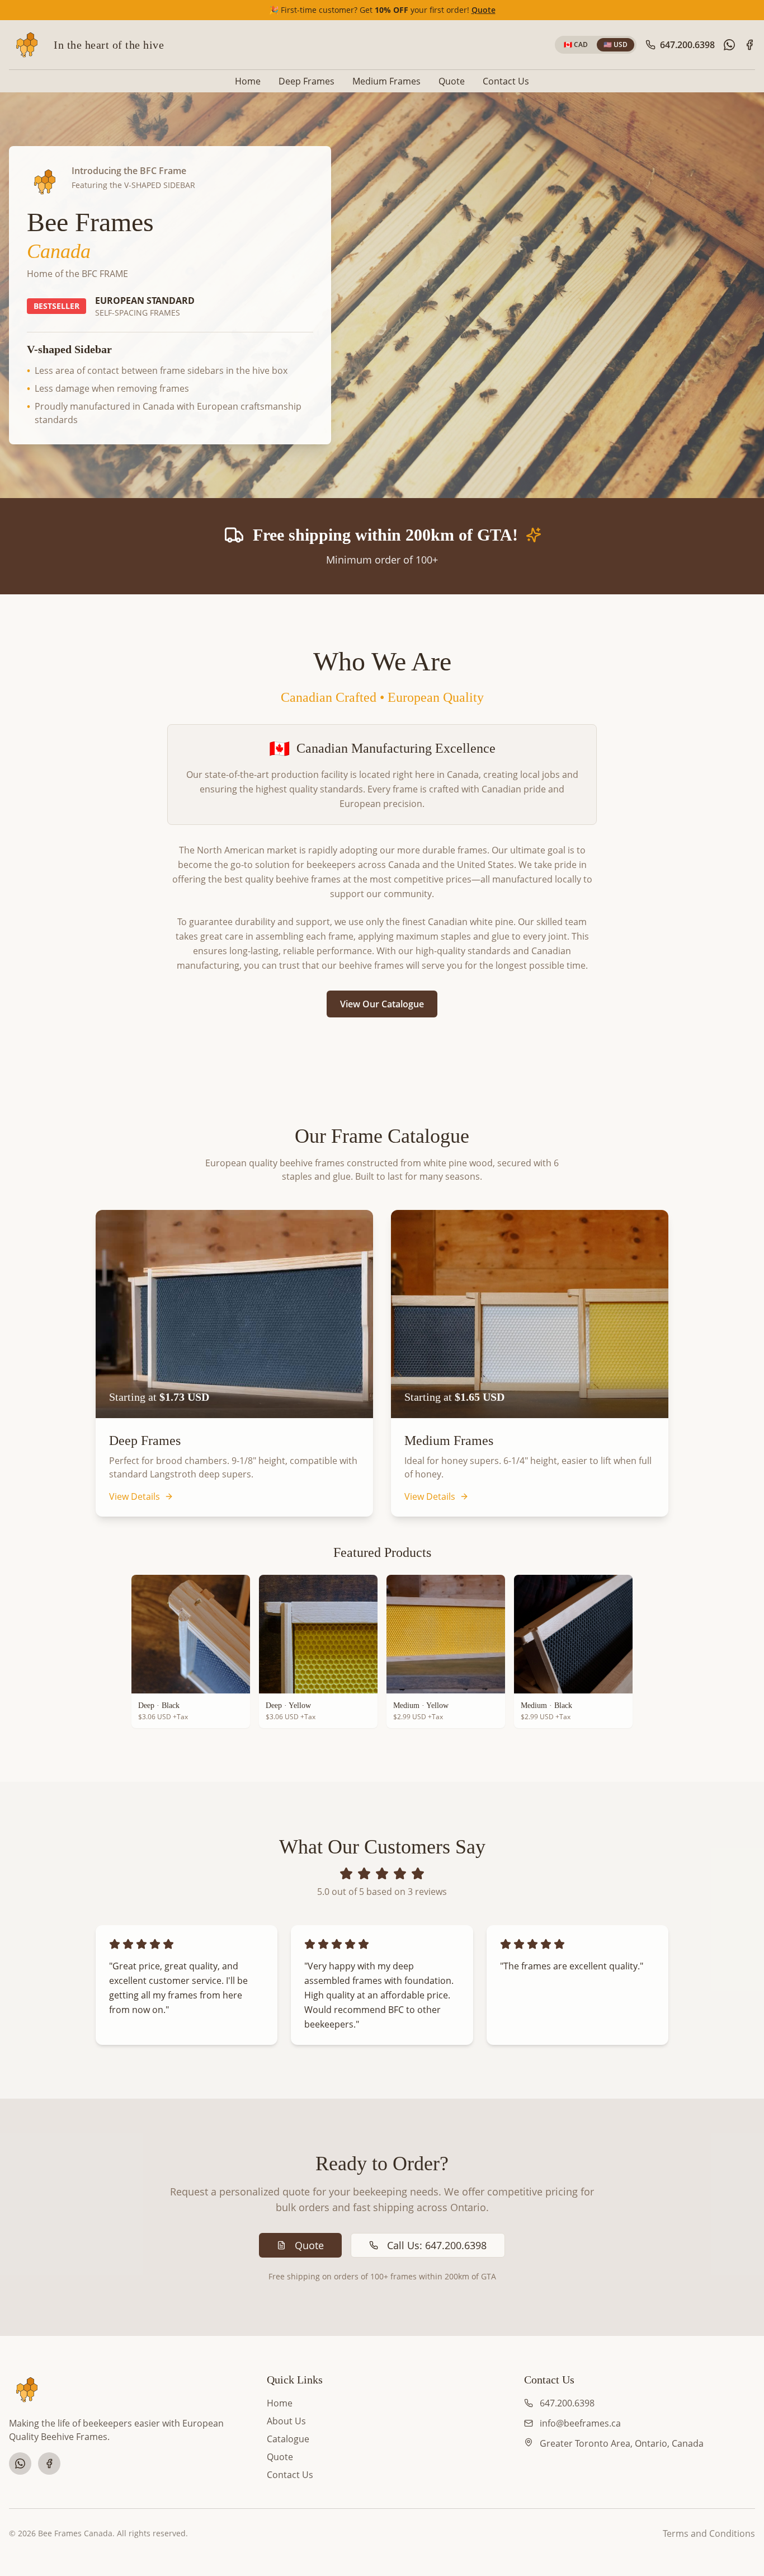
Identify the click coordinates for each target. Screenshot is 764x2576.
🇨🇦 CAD (576, 44)
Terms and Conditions (709, 2533)
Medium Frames (386, 81)
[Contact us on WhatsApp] (729, 45)
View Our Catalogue (382, 1004)
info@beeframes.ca (580, 2423)
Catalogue (288, 2439)
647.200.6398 (567, 2403)
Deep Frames (306, 81)
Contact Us (506, 81)
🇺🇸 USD (616, 44)
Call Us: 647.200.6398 (437, 2245)
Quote (484, 10)
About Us (286, 2421)
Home (248, 81)
